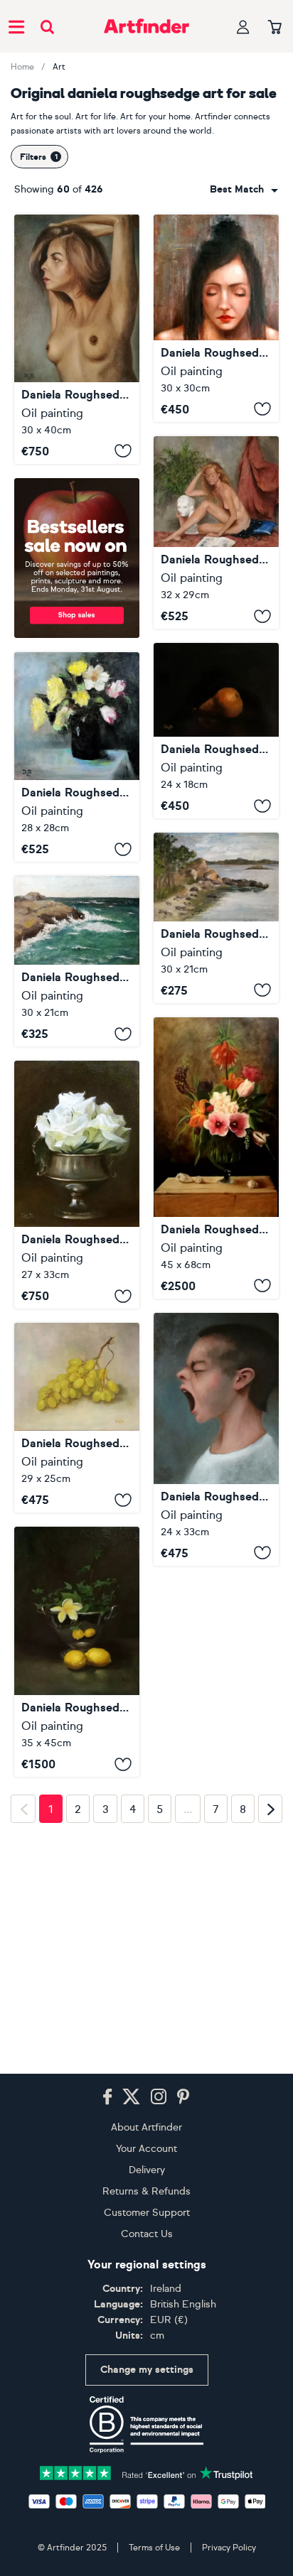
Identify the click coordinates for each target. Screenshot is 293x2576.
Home (22, 67)
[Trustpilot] (146, 2472)
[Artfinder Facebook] (107, 2097)
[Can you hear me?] (216, 1439)
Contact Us (147, 2234)
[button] (244, 190)
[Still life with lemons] (77, 1652)
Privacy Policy (229, 2548)
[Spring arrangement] (216, 1158)
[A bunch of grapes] (77, 1418)
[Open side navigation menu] (16, 26)
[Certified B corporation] (146, 2425)
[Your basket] (275, 28)
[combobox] (244, 190)
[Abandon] (77, 339)
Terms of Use (154, 2548)
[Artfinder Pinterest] (183, 2097)
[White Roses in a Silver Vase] (77, 1185)
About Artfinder (146, 2127)
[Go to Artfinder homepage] (146, 26)
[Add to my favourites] (123, 451)
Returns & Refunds (146, 2191)
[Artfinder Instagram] (159, 2097)
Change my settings (147, 2370)
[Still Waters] (216, 918)
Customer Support (147, 2213)
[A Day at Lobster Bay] (77, 961)
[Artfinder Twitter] (131, 2097)
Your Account (146, 2149)
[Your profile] (243, 27)
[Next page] (270, 1993)
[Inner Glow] (216, 318)
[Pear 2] (216, 731)
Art (59, 67)
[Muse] (216, 532)
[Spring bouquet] (77, 757)
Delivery (147, 2170)
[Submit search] (47, 27)
